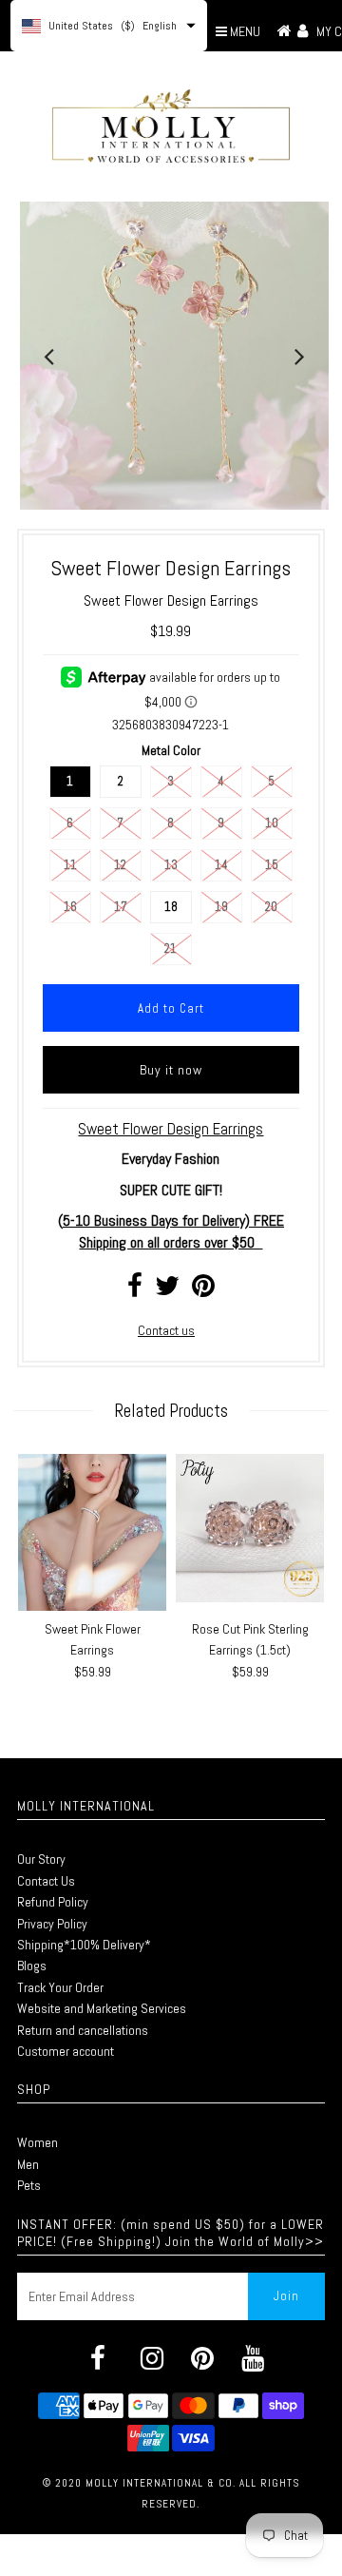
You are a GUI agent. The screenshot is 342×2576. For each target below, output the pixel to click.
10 (272, 823)
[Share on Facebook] (135, 1290)
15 (272, 865)
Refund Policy (53, 1902)
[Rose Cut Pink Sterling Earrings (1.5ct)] (250, 1528)
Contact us (166, 1330)
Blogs (32, 1966)
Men (28, 2164)
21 (171, 949)
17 (121, 907)
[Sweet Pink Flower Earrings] (92, 1532)
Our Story (41, 1859)
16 (70, 907)
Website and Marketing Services (102, 2008)
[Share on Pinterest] (203, 1290)
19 (221, 907)
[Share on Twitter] (167, 1290)
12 (120, 865)
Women (38, 2142)
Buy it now (171, 1070)
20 (271, 907)
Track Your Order (60, 1987)
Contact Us (46, 1881)
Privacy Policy (52, 1924)
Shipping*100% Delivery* (84, 1945)
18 (171, 907)
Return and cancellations (83, 2030)
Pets (29, 2185)
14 (221, 865)
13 (171, 865)
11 (70, 865)
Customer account (66, 2051)
